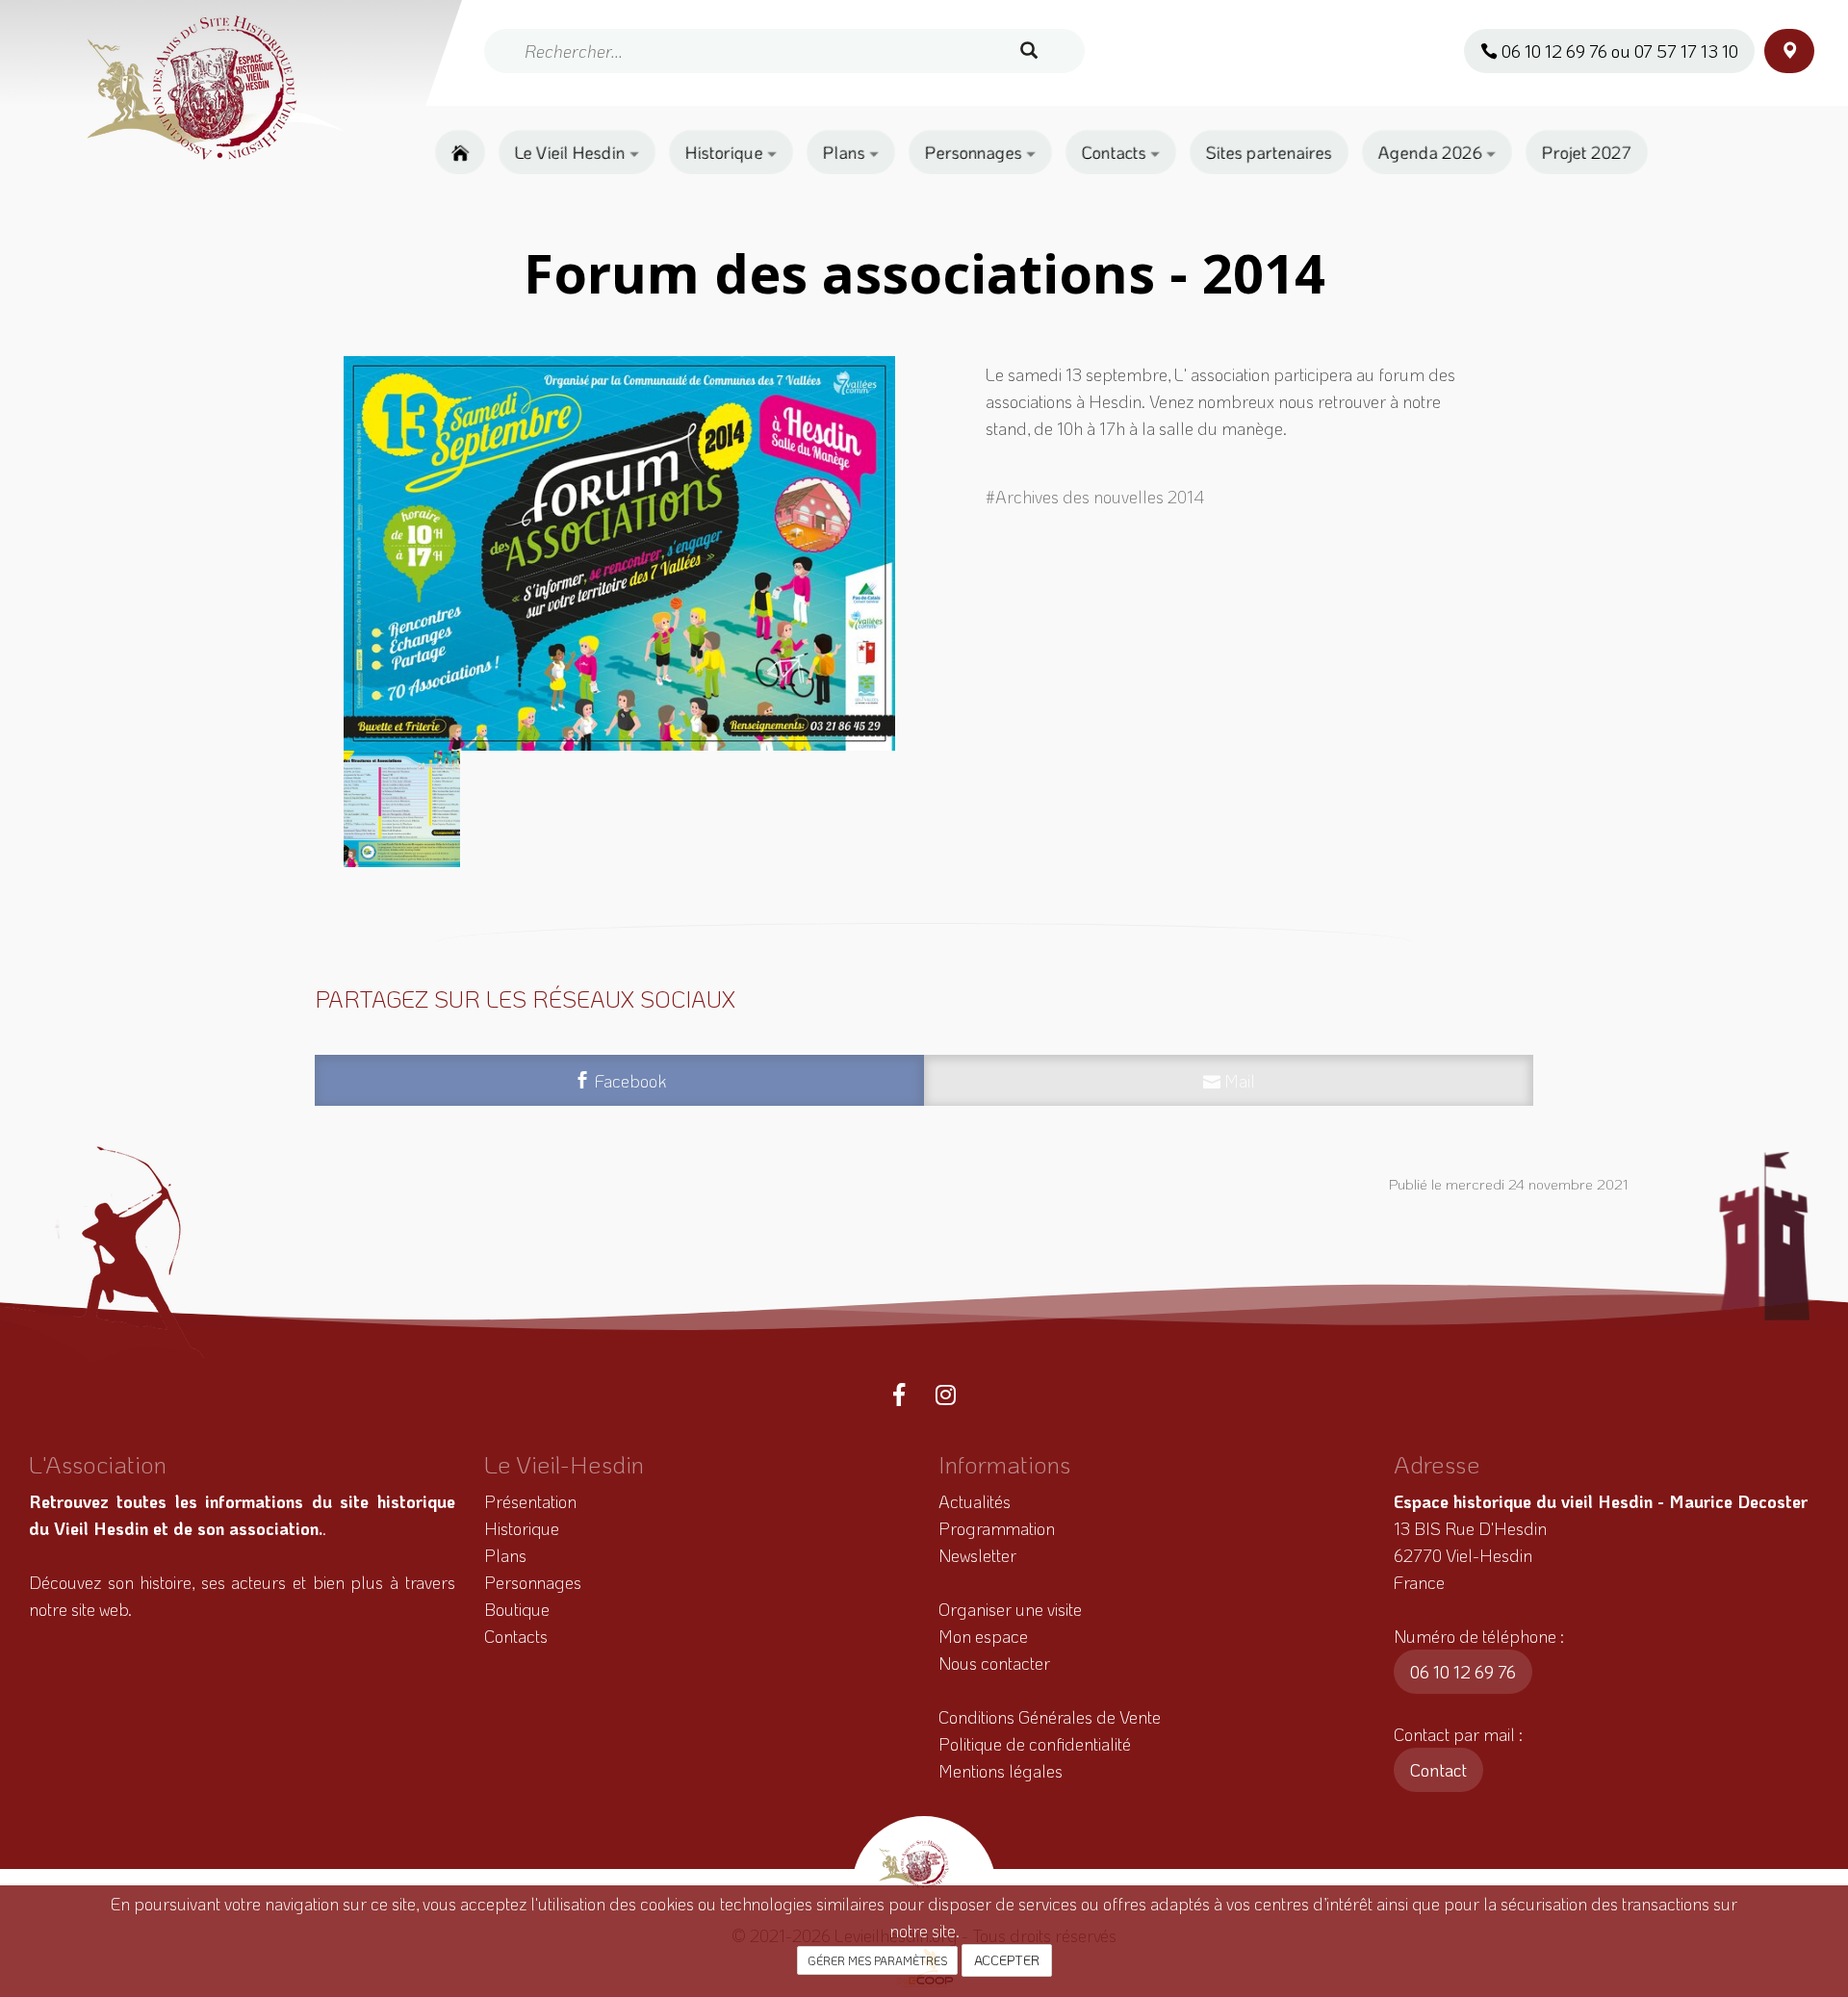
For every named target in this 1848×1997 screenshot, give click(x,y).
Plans (846, 152)
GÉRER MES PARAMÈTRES (877, 1960)
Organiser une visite (1010, 1609)
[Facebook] (899, 1395)
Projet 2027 (1587, 152)
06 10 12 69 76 (1463, 1672)
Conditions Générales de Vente (1050, 1717)
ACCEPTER (1007, 1960)
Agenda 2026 (1432, 152)
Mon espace (983, 1636)
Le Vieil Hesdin (572, 152)
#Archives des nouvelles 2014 (1095, 497)
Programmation (997, 1528)
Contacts (1116, 152)
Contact (1438, 1770)
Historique (726, 152)
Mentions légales (1001, 1771)
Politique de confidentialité (1035, 1744)
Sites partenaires (1269, 152)
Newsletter (977, 1555)
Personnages (975, 152)
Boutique (517, 1609)
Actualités (975, 1501)
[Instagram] (946, 1395)
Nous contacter (994, 1663)
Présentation (530, 1501)
